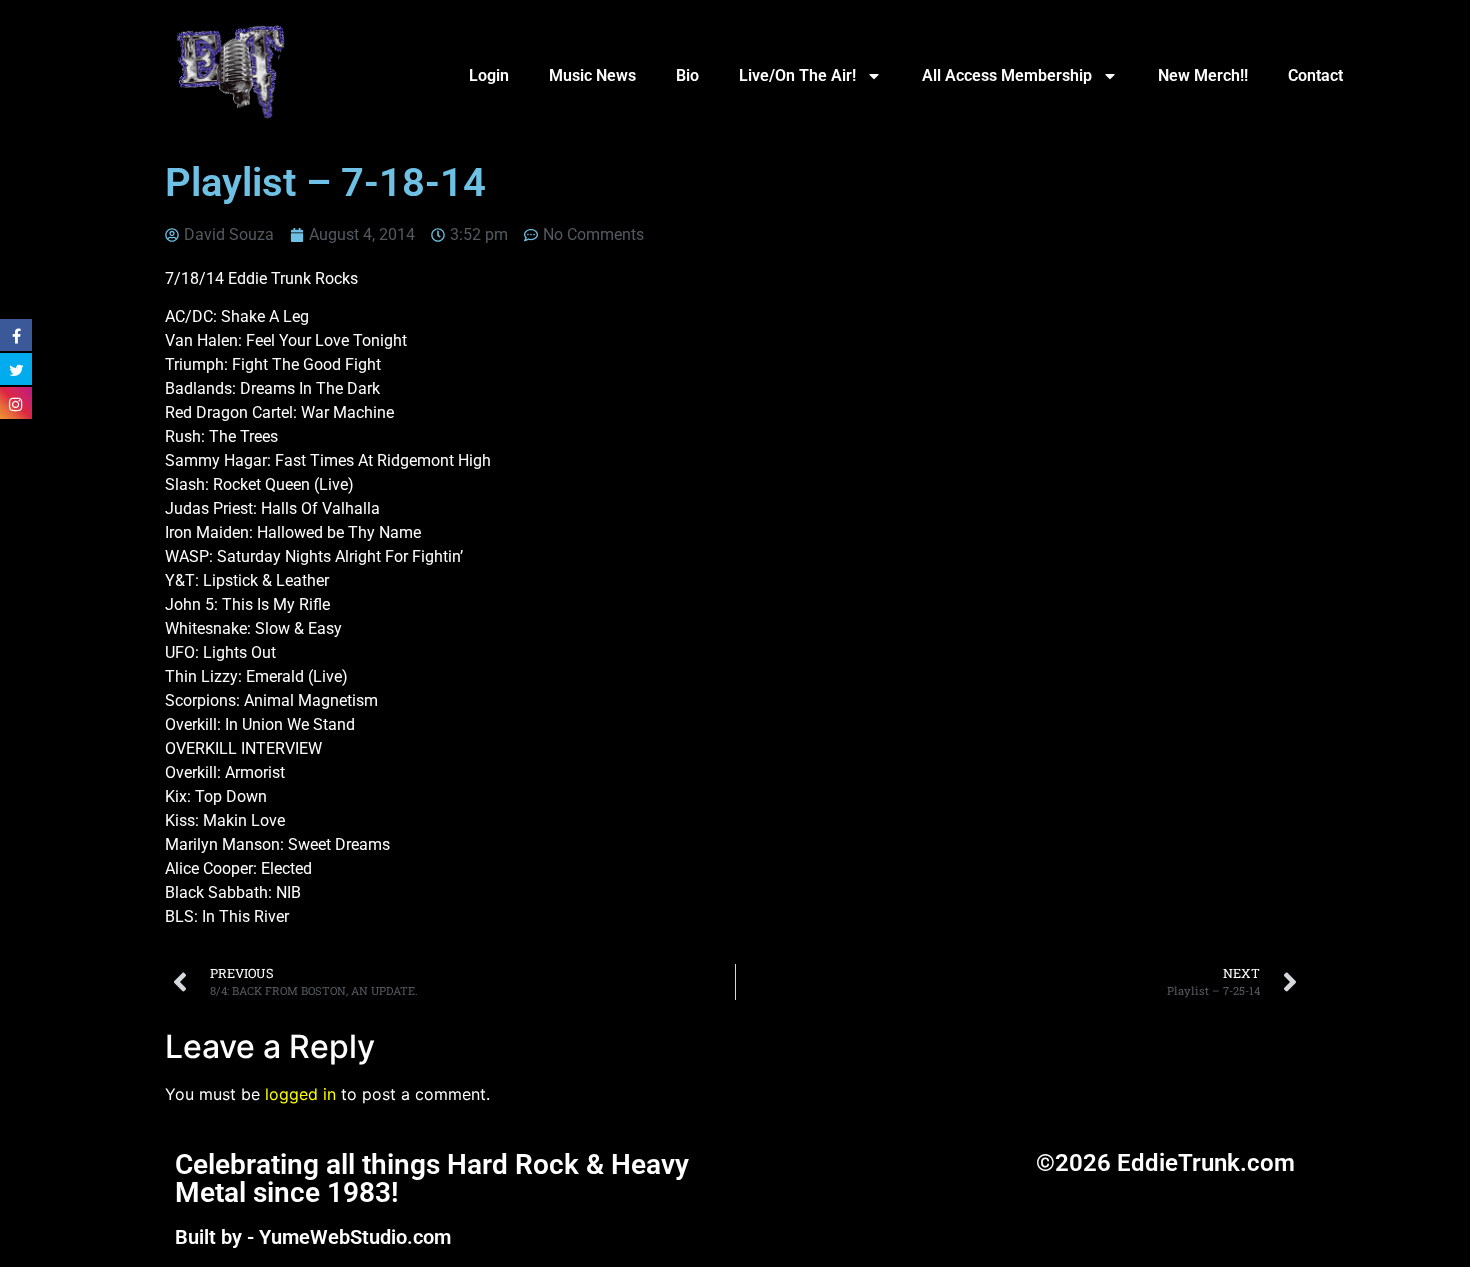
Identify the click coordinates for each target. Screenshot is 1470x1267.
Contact (1315, 75)
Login (489, 75)
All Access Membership (1007, 75)
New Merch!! (1203, 75)
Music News (592, 75)
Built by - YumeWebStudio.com (313, 1237)
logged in (300, 1094)
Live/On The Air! (797, 75)
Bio (687, 75)
